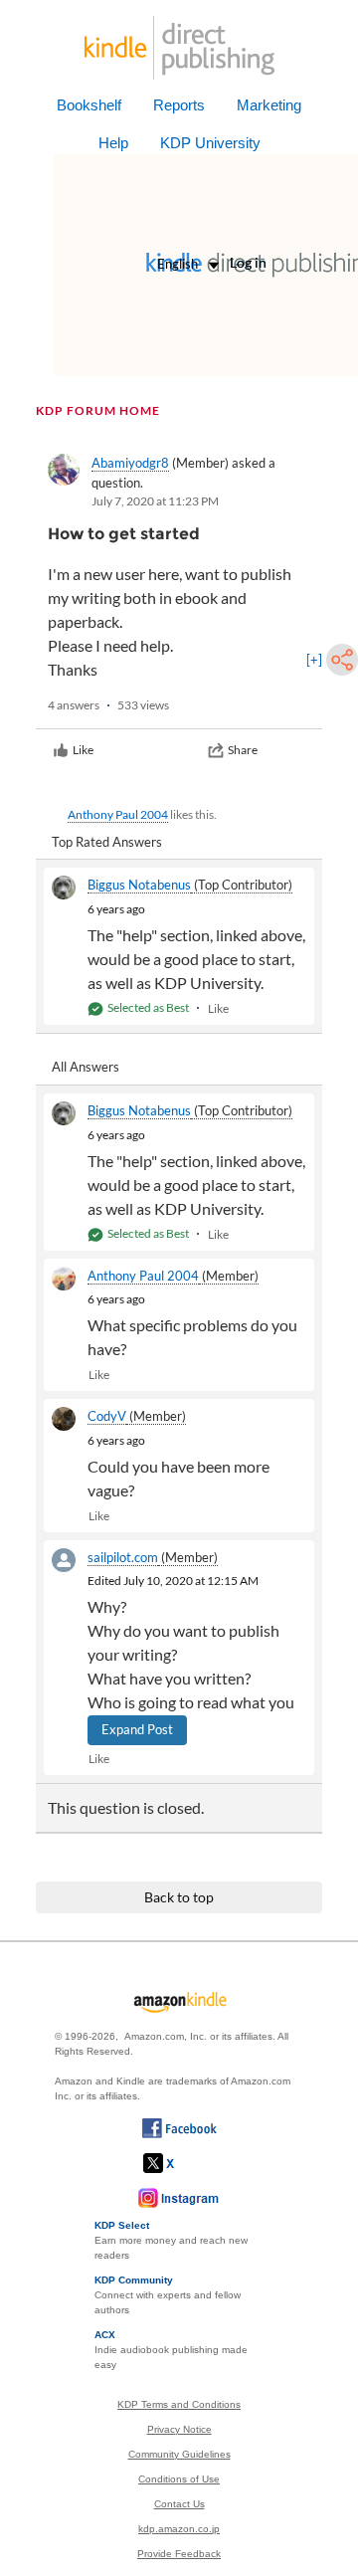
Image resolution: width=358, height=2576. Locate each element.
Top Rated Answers (107, 842)
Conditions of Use (179, 2479)
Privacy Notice (179, 2429)
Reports (179, 105)
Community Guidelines (179, 2454)
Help (113, 143)
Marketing (269, 105)
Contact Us (179, 2504)
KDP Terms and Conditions (179, 2404)
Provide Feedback (179, 2554)
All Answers (86, 1067)
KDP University (210, 143)
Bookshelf (89, 105)
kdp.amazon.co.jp (179, 2529)
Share (243, 750)
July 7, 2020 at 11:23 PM (155, 501)
